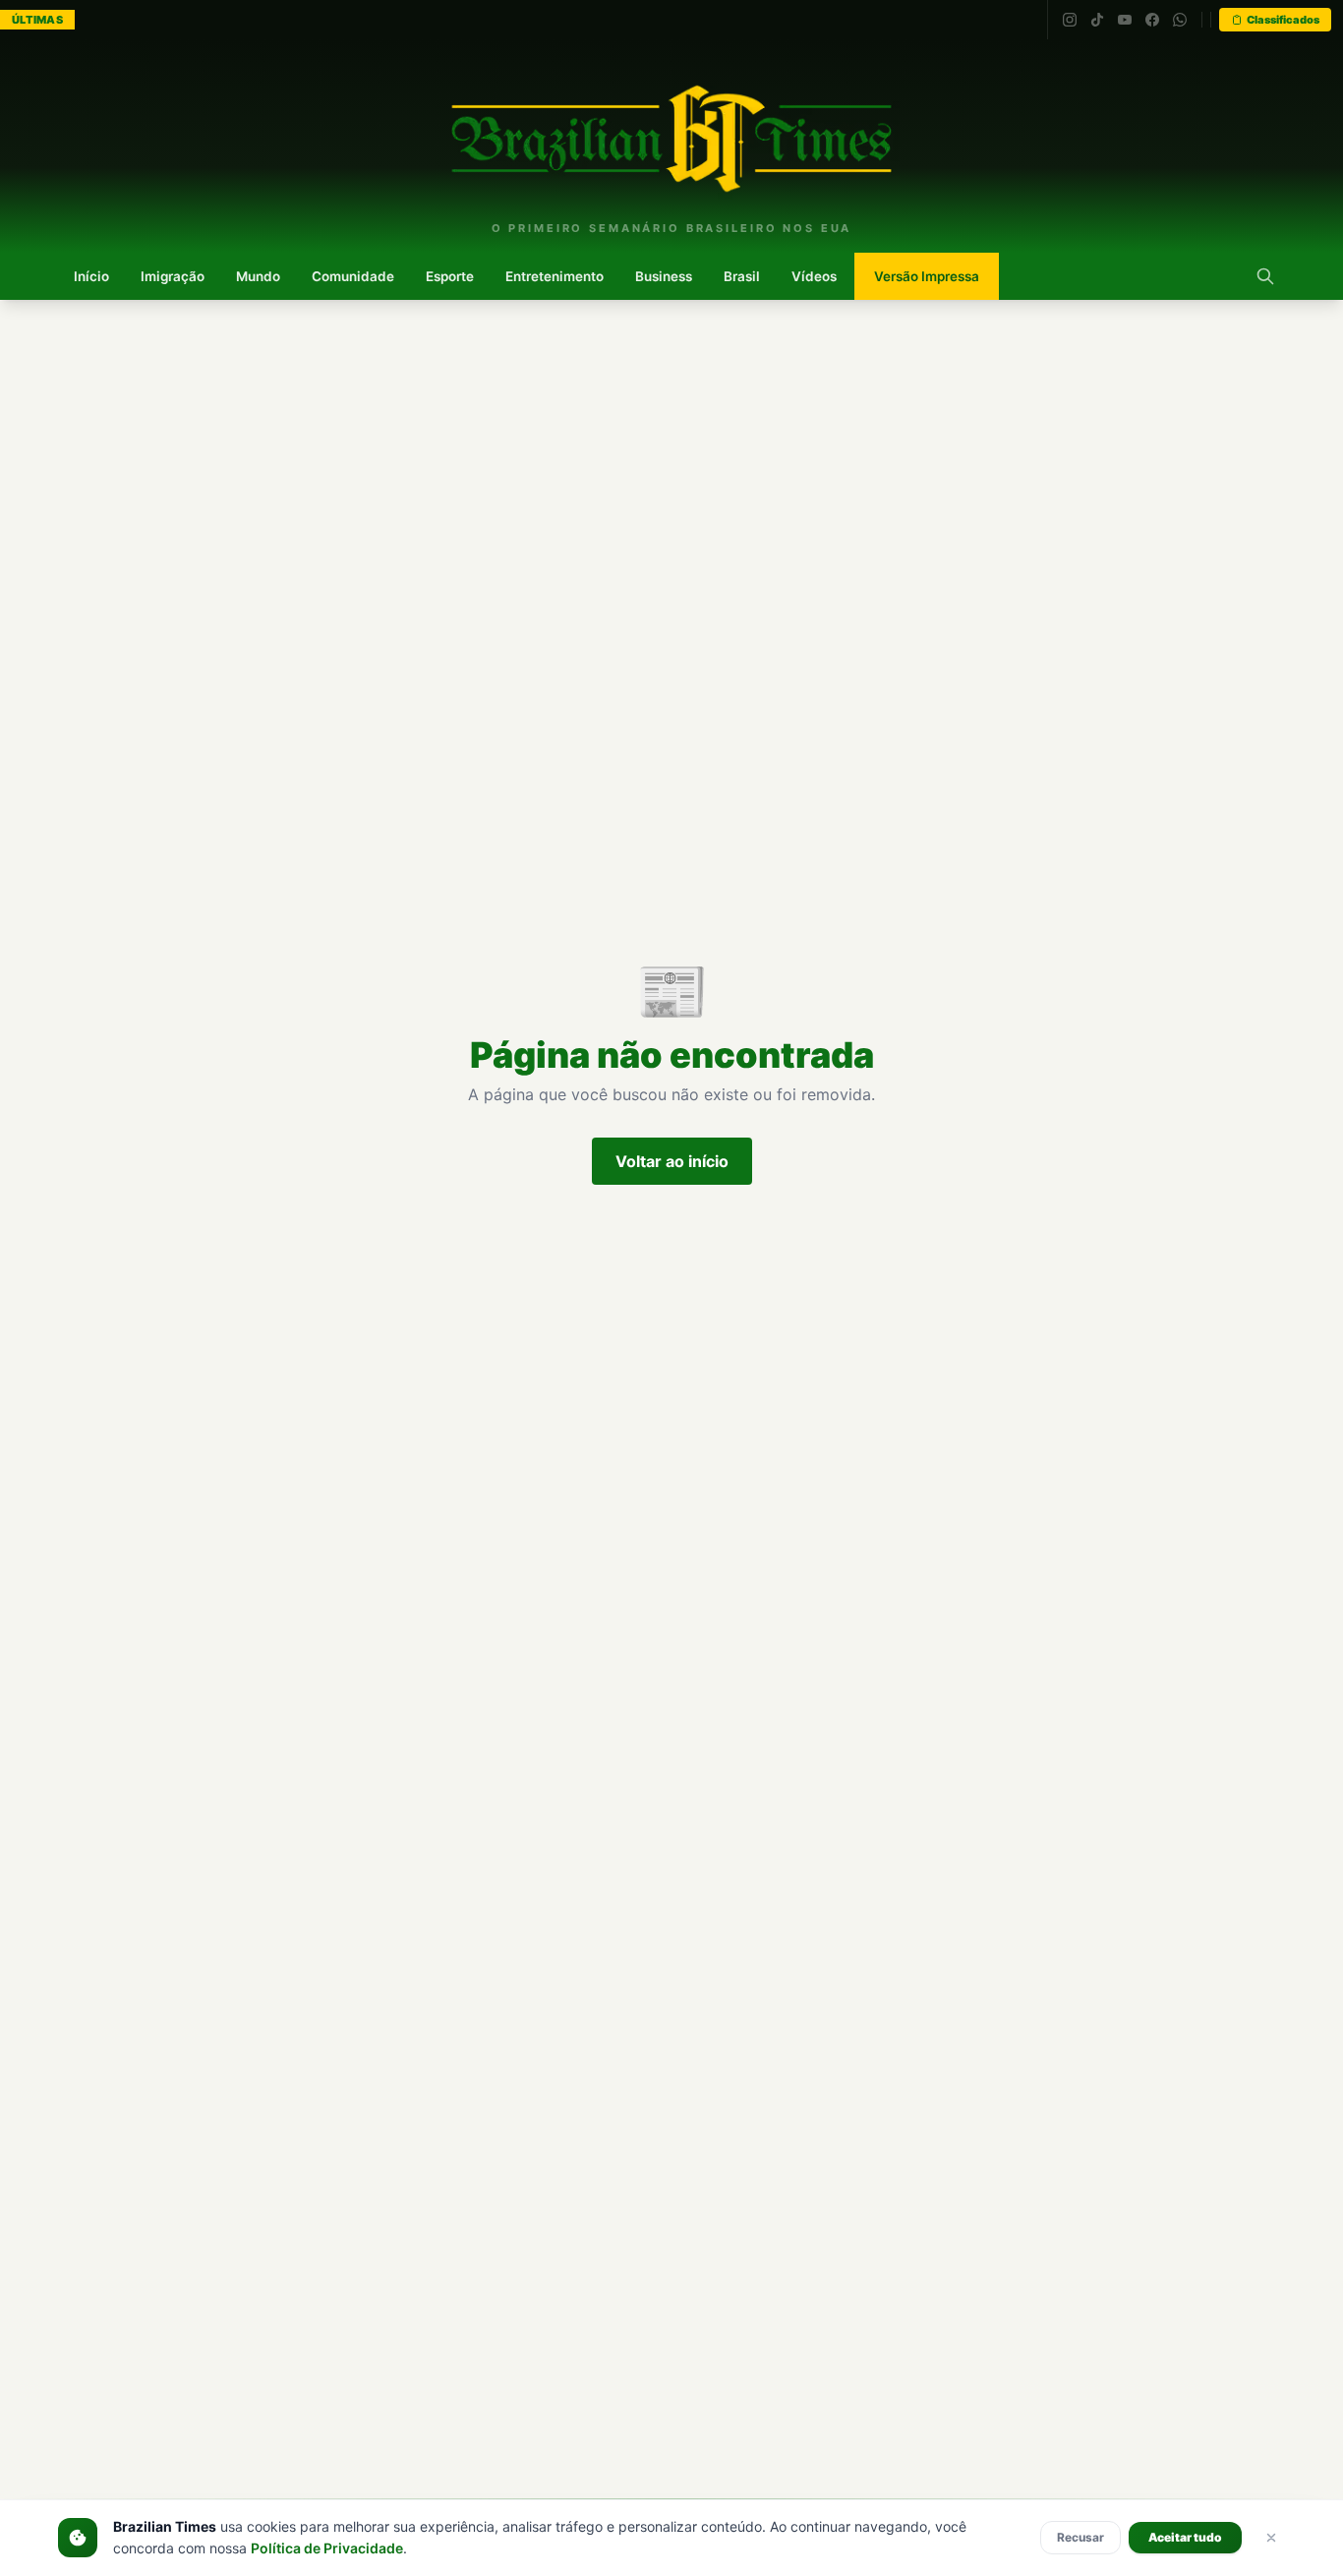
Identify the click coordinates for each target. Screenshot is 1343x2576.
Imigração (173, 276)
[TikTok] (1097, 20)
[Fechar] (1271, 2538)
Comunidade (353, 276)
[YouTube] (1125, 20)
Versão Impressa (927, 276)
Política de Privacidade (327, 2548)
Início (91, 276)
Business (664, 276)
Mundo (258, 276)
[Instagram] (1070, 20)
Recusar (1080, 2537)
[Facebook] (1152, 20)
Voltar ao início (672, 1161)
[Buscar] (1265, 276)
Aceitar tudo (1185, 2537)
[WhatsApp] (1180, 20)
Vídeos (814, 276)
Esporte (450, 276)
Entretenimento (555, 276)
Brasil (742, 276)
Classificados (1283, 20)
